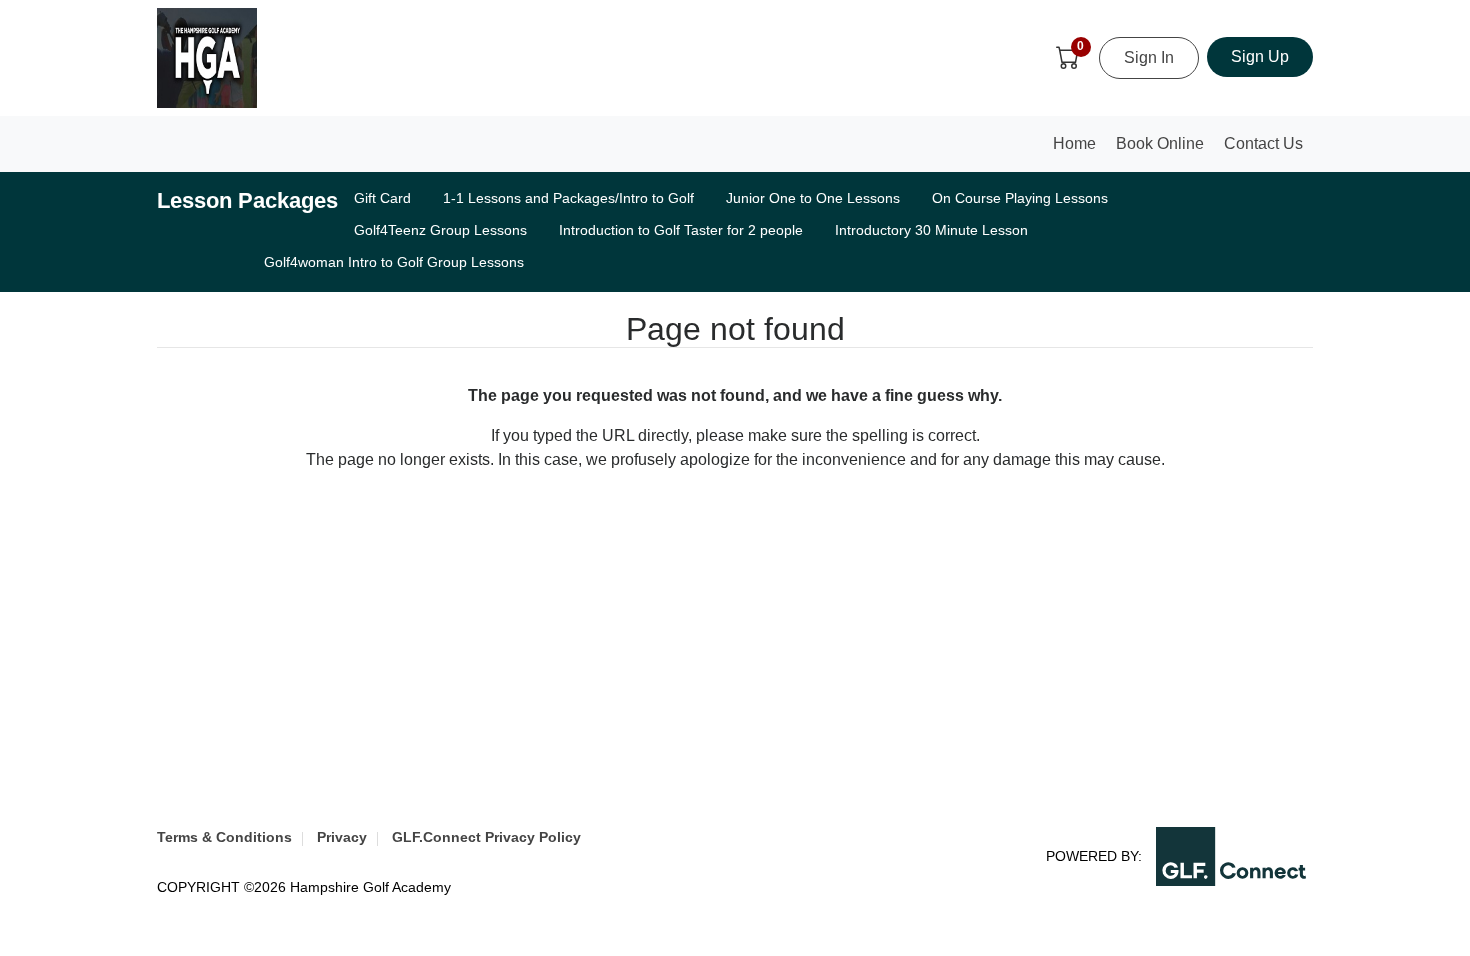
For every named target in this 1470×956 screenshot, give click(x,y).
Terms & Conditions (224, 837)
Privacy (342, 837)
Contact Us (1263, 143)
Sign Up (1260, 56)
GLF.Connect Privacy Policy (486, 837)
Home (1079, 149)
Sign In (1149, 57)
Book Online (1160, 143)
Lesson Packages (247, 200)
